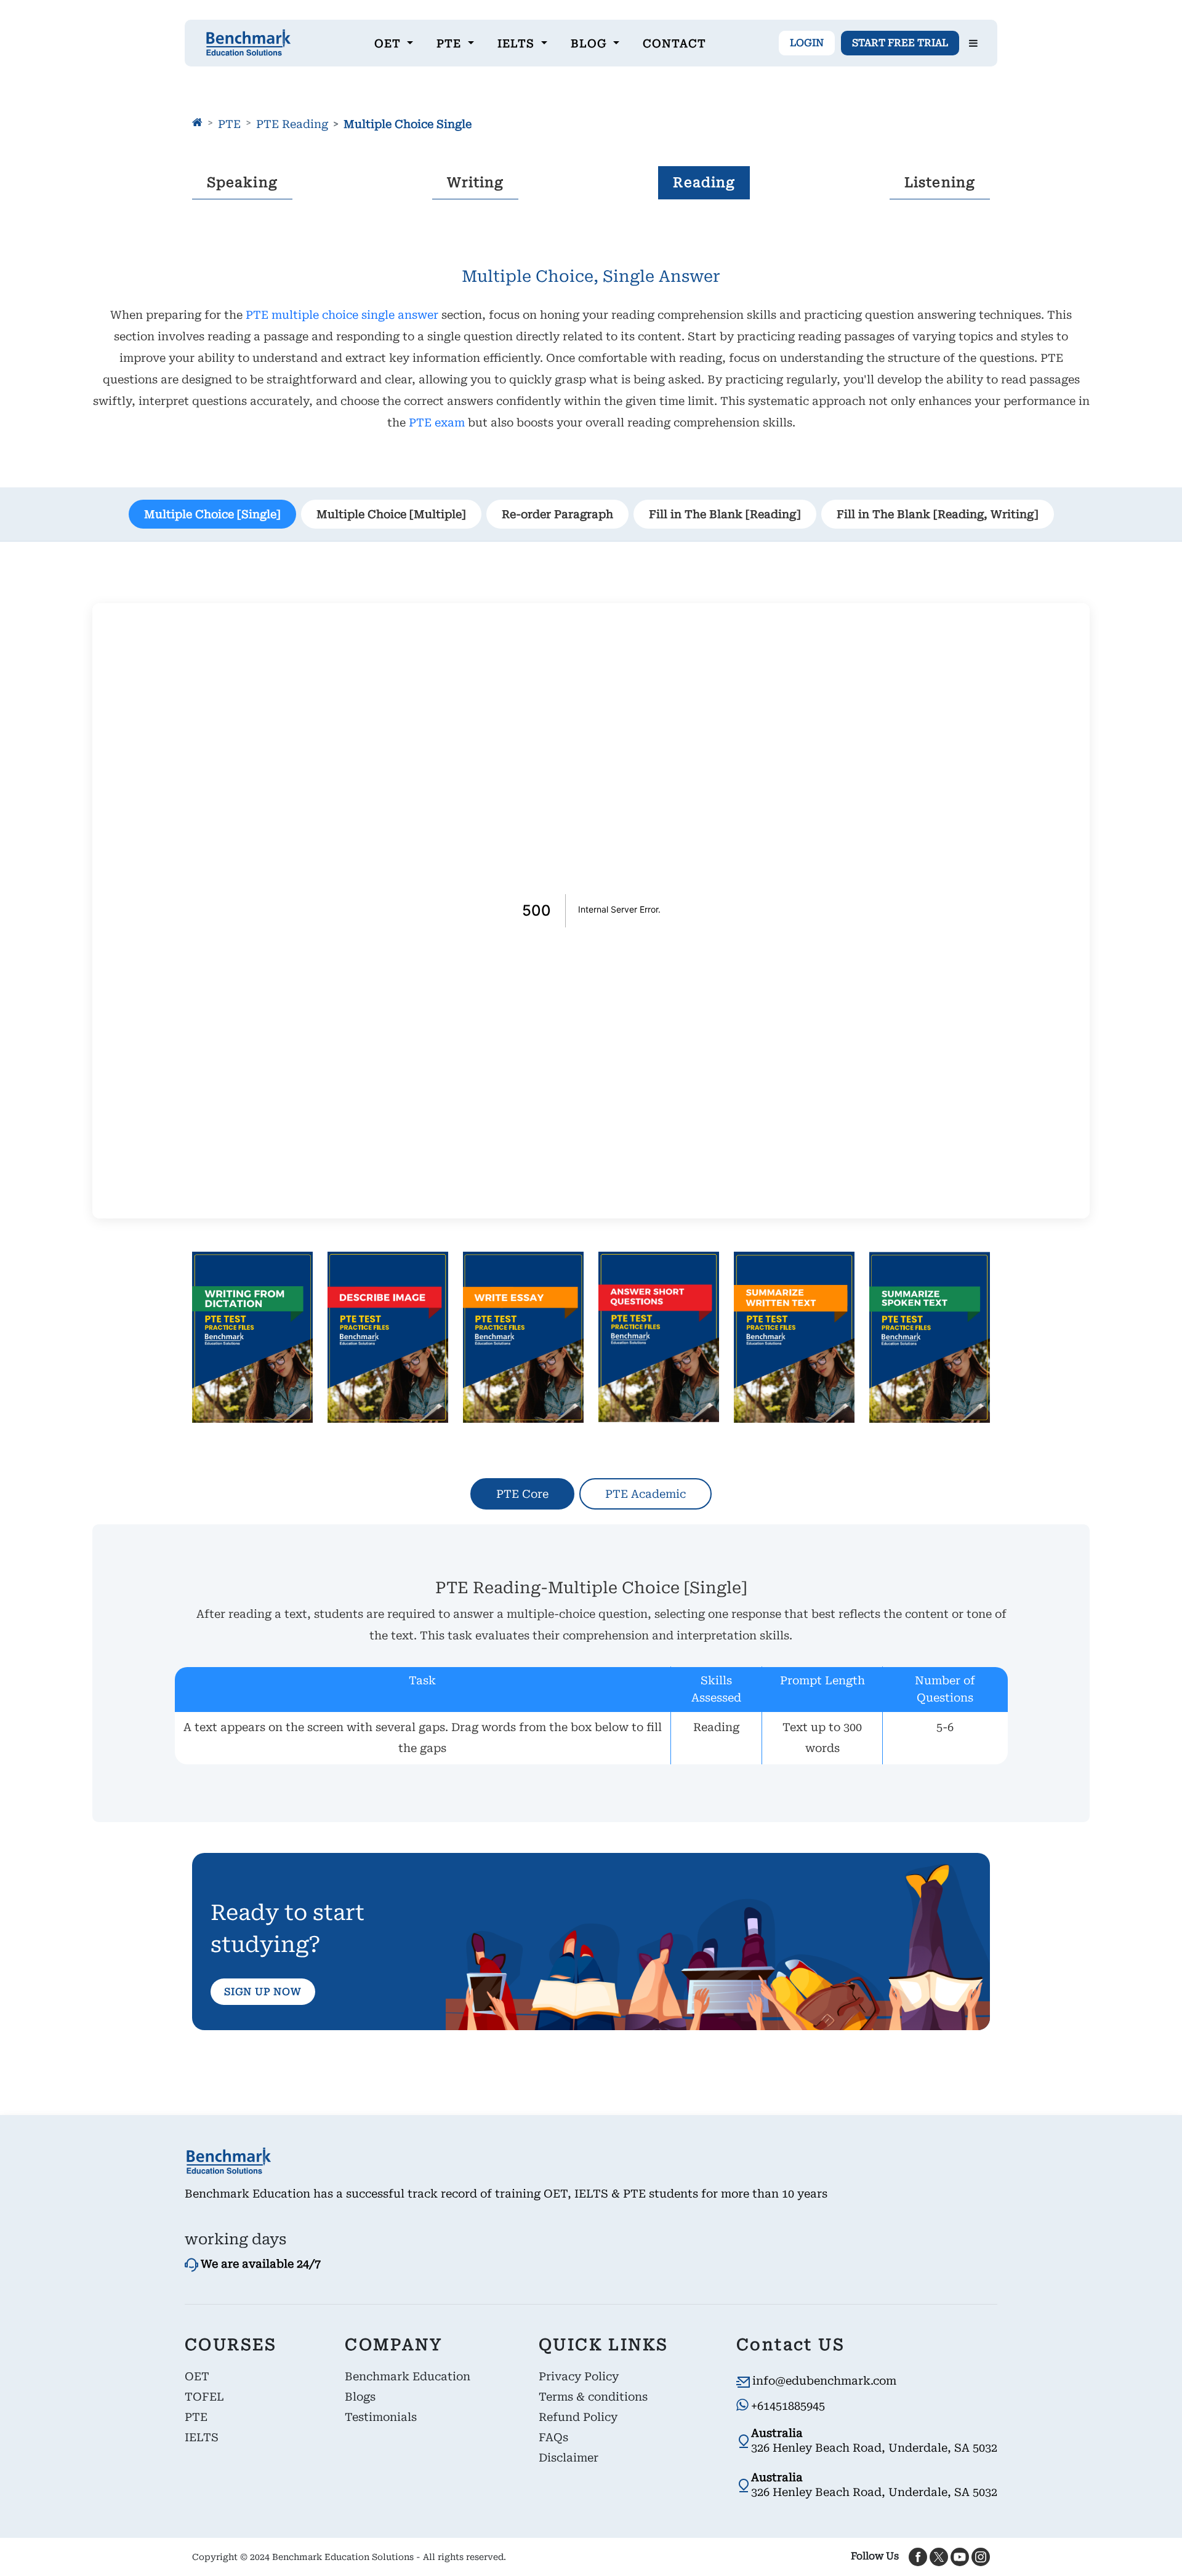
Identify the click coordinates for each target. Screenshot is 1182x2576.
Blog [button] (591, 43)
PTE (229, 124)
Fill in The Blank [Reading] (725, 514)
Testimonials (381, 2417)
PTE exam (437, 422)
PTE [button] (451, 43)
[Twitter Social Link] (939, 2556)
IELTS (202, 2437)
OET (197, 2376)
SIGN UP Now (263, 1992)
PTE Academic (645, 1494)
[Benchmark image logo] (248, 43)
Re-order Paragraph (557, 514)
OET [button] (389, 43)
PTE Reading (292, 124)
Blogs (360, 2397)
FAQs (553, 2437)
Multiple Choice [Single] (212, 514)
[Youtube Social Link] (960, 2556)
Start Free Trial (900, 43)
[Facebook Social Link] (918, 2556)
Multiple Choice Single (408, 124)
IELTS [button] (518, 43)
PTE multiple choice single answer (344, 315)
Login (807, 43)
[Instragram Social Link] (981, 2556)
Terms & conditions (593, 2397)
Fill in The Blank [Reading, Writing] (938, 514)
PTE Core (522, 1494)
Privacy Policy (579, 2376)
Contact (674, 43)
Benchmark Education (408, 2376)
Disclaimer (569, 2458)
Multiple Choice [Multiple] (391, 514)
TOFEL (204, 2397)
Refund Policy (578, 2417)
